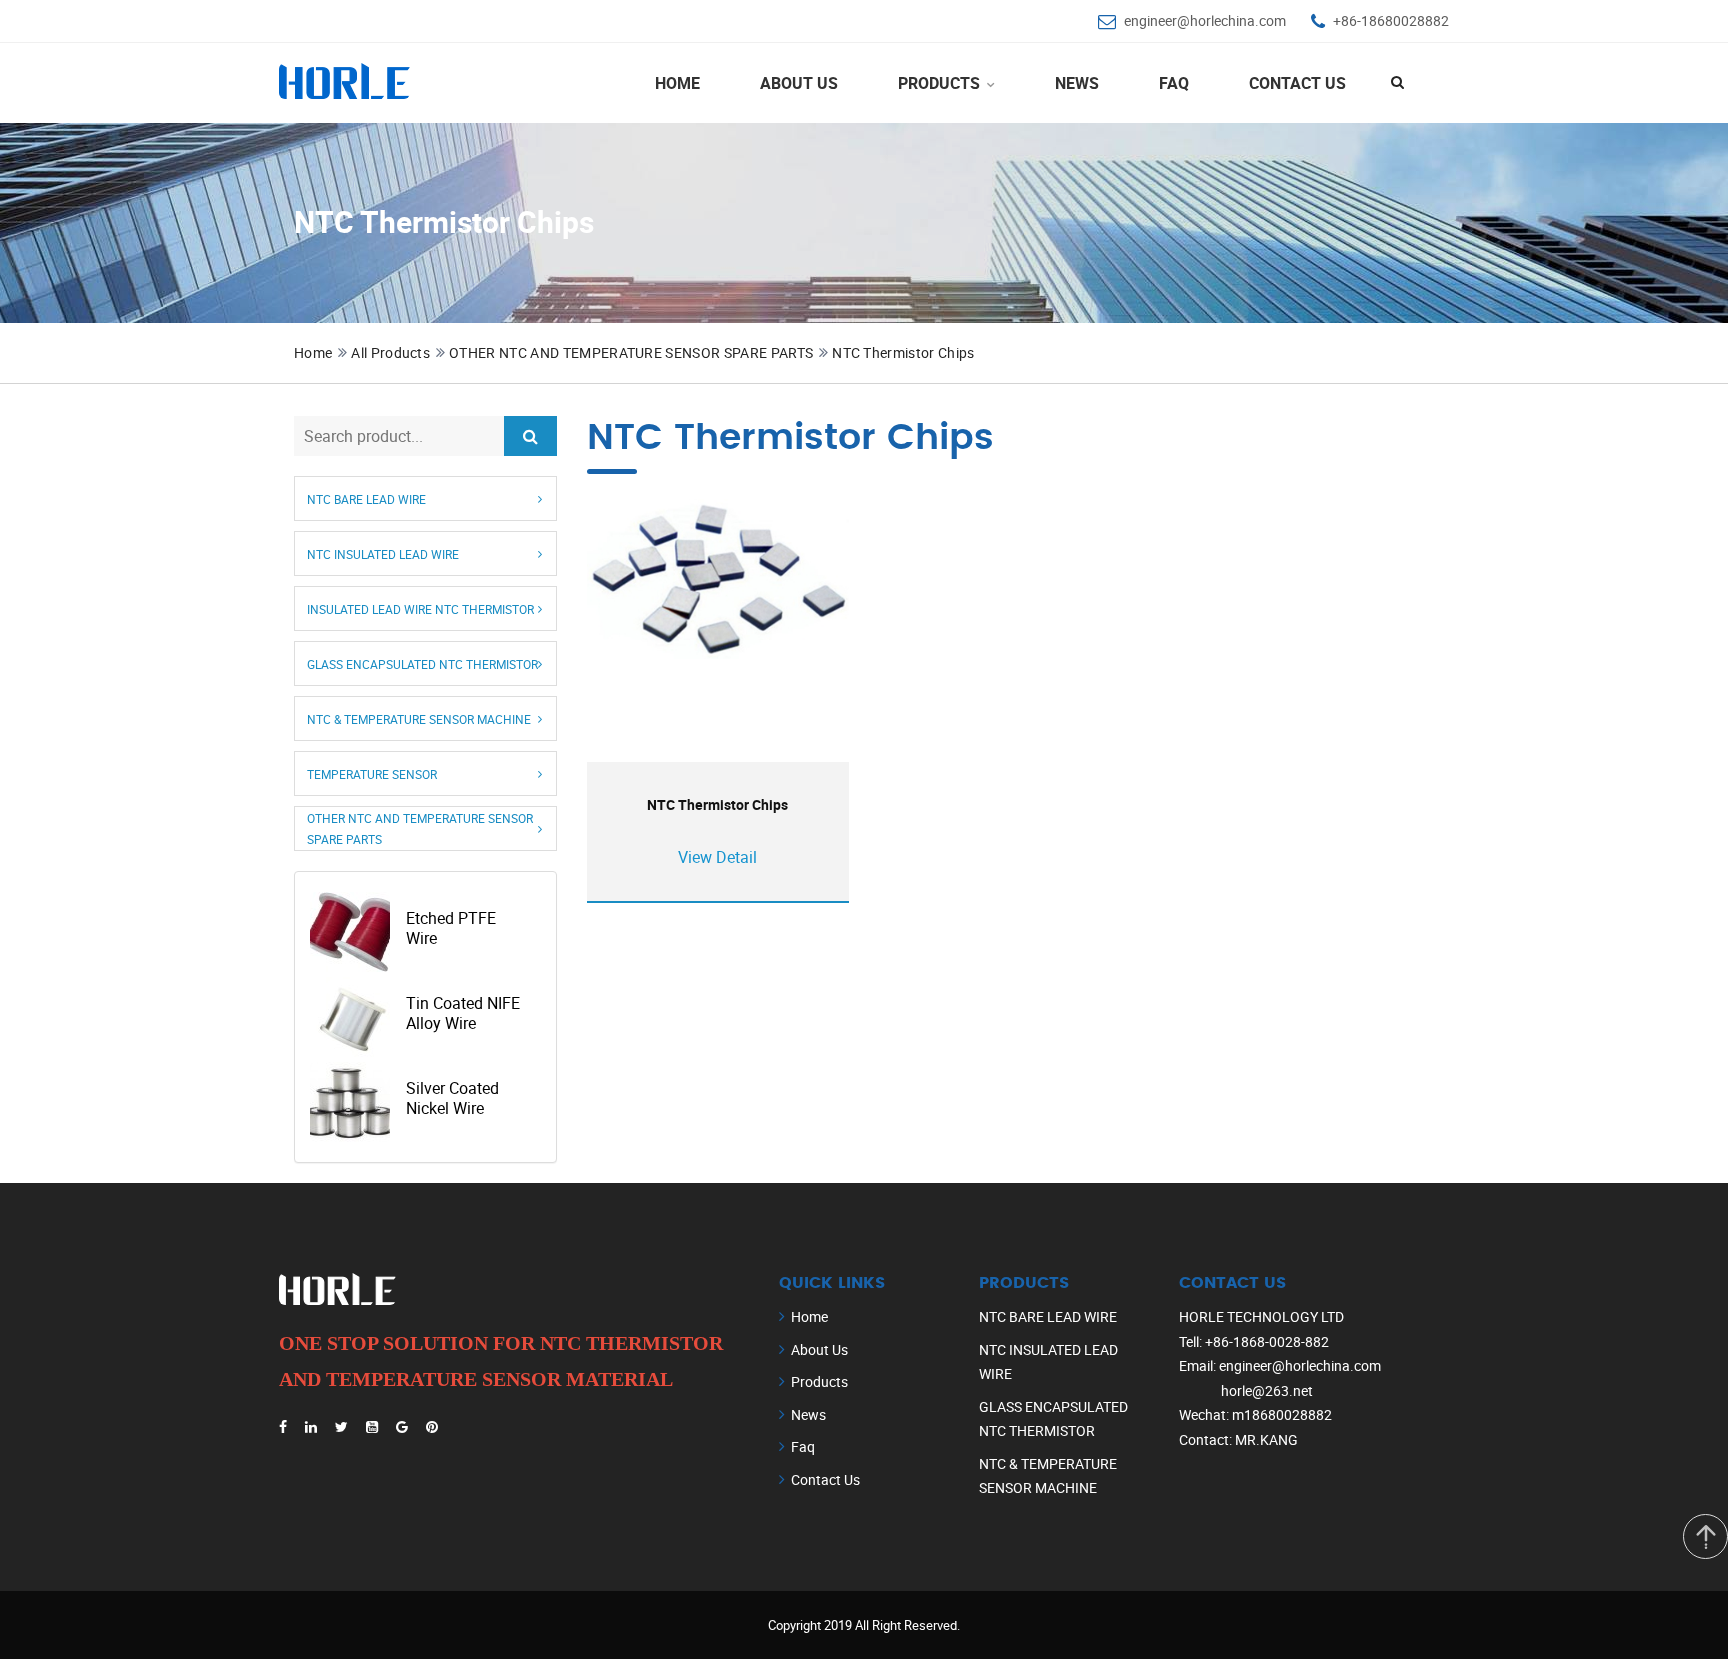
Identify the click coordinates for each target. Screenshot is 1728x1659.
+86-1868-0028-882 (1267, 1341)
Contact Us (1297, 83)
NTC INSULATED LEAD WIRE (383, 553)
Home (677, 83)
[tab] (425, 498)
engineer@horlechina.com (1205, 20)
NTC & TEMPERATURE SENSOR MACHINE (419, 718)
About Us (799, 83)
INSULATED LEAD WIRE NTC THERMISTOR (420, 608)
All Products (390, 352)
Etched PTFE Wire (451, 928)
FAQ (1174, 83)
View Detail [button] (717, 857)
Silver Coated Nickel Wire (452, 1098)
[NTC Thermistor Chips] (718, 579)
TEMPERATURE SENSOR (372, 773)
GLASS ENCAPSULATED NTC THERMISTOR (422, 663)
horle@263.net (1267, 1390)
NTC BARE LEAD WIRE (366, 498)
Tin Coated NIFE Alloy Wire (463, 1013)
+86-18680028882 (1391, 20)
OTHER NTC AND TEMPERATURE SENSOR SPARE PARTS (631, 352)
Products (941, 83)
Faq (803, 1446)
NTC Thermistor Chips (903, 352)
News (1077, 83)
